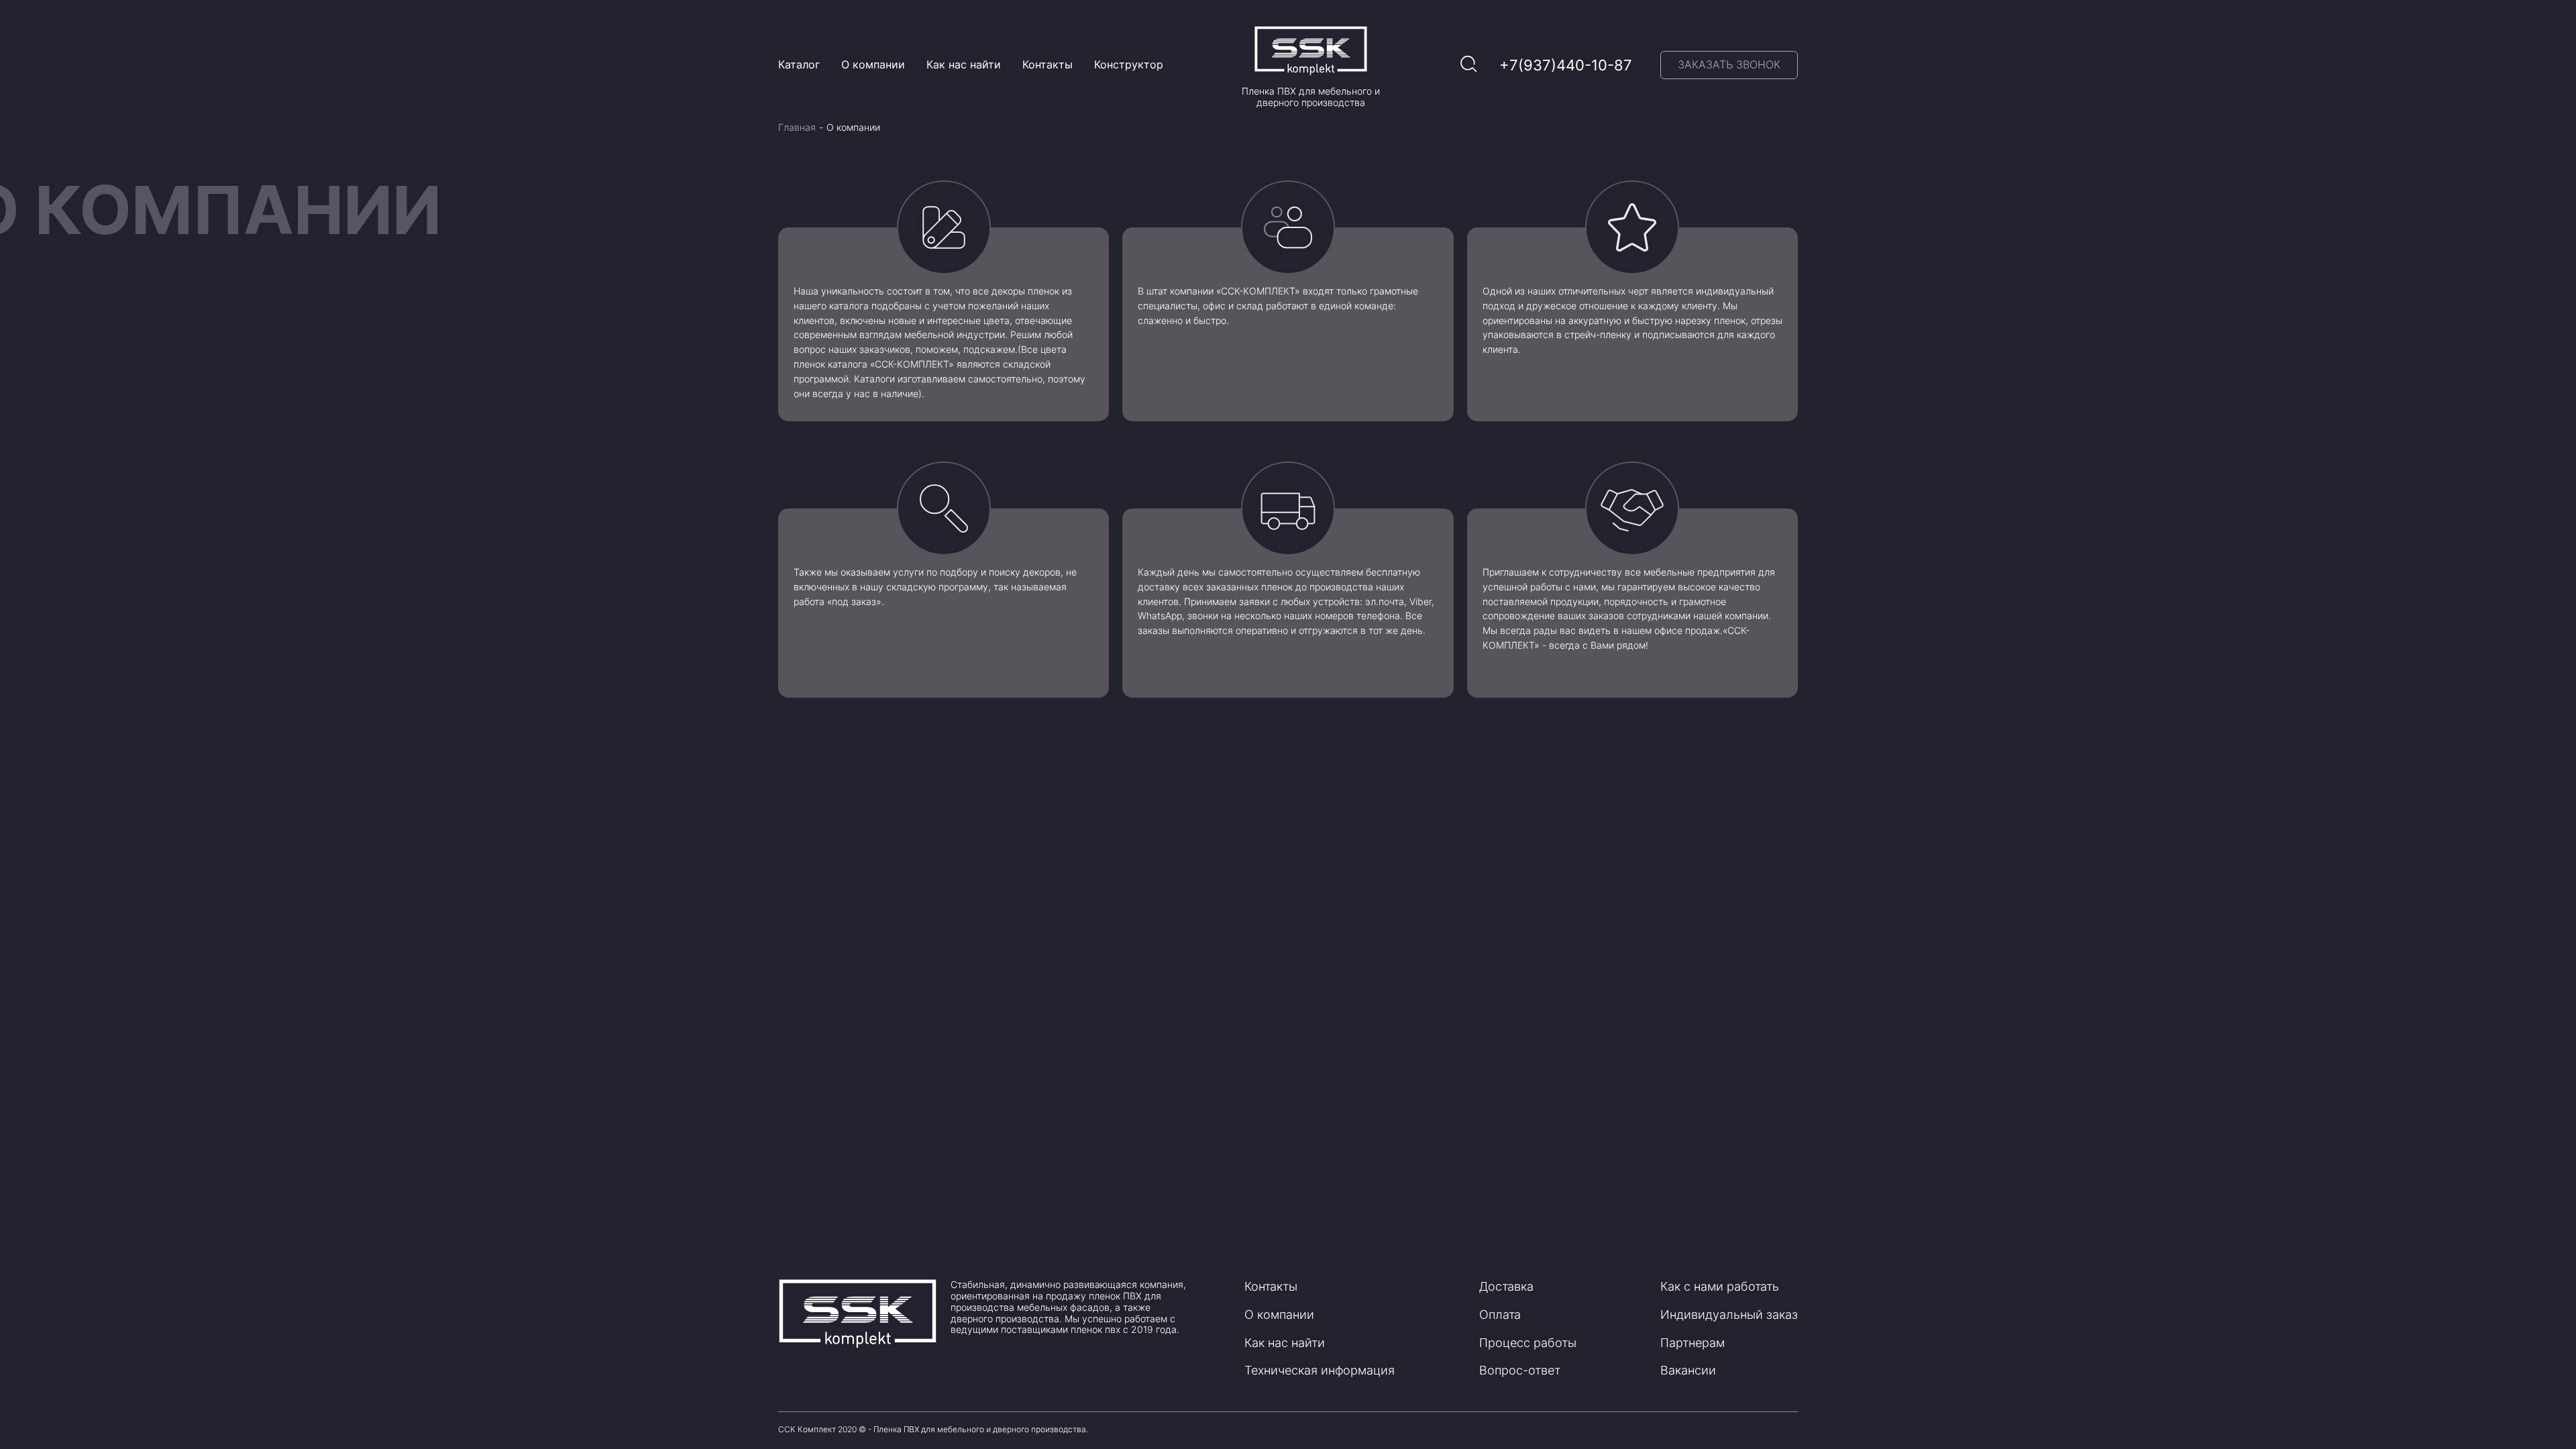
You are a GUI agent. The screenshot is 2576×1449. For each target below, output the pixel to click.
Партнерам (1693, 1343)
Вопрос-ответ (1520, 1370)
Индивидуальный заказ (1729, 1314)
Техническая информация (1320, 1370)
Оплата (1500, 1314)
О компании (873, 64)
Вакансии (1688, 1370)
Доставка (1506, 1286)
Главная (797, 127)
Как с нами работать (1720, 1286)
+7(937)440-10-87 (1566, 65)
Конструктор (1129, 64)
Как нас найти (964, 64)
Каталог (799, 64)
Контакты (1048, 64)
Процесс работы (1528, 1343)
